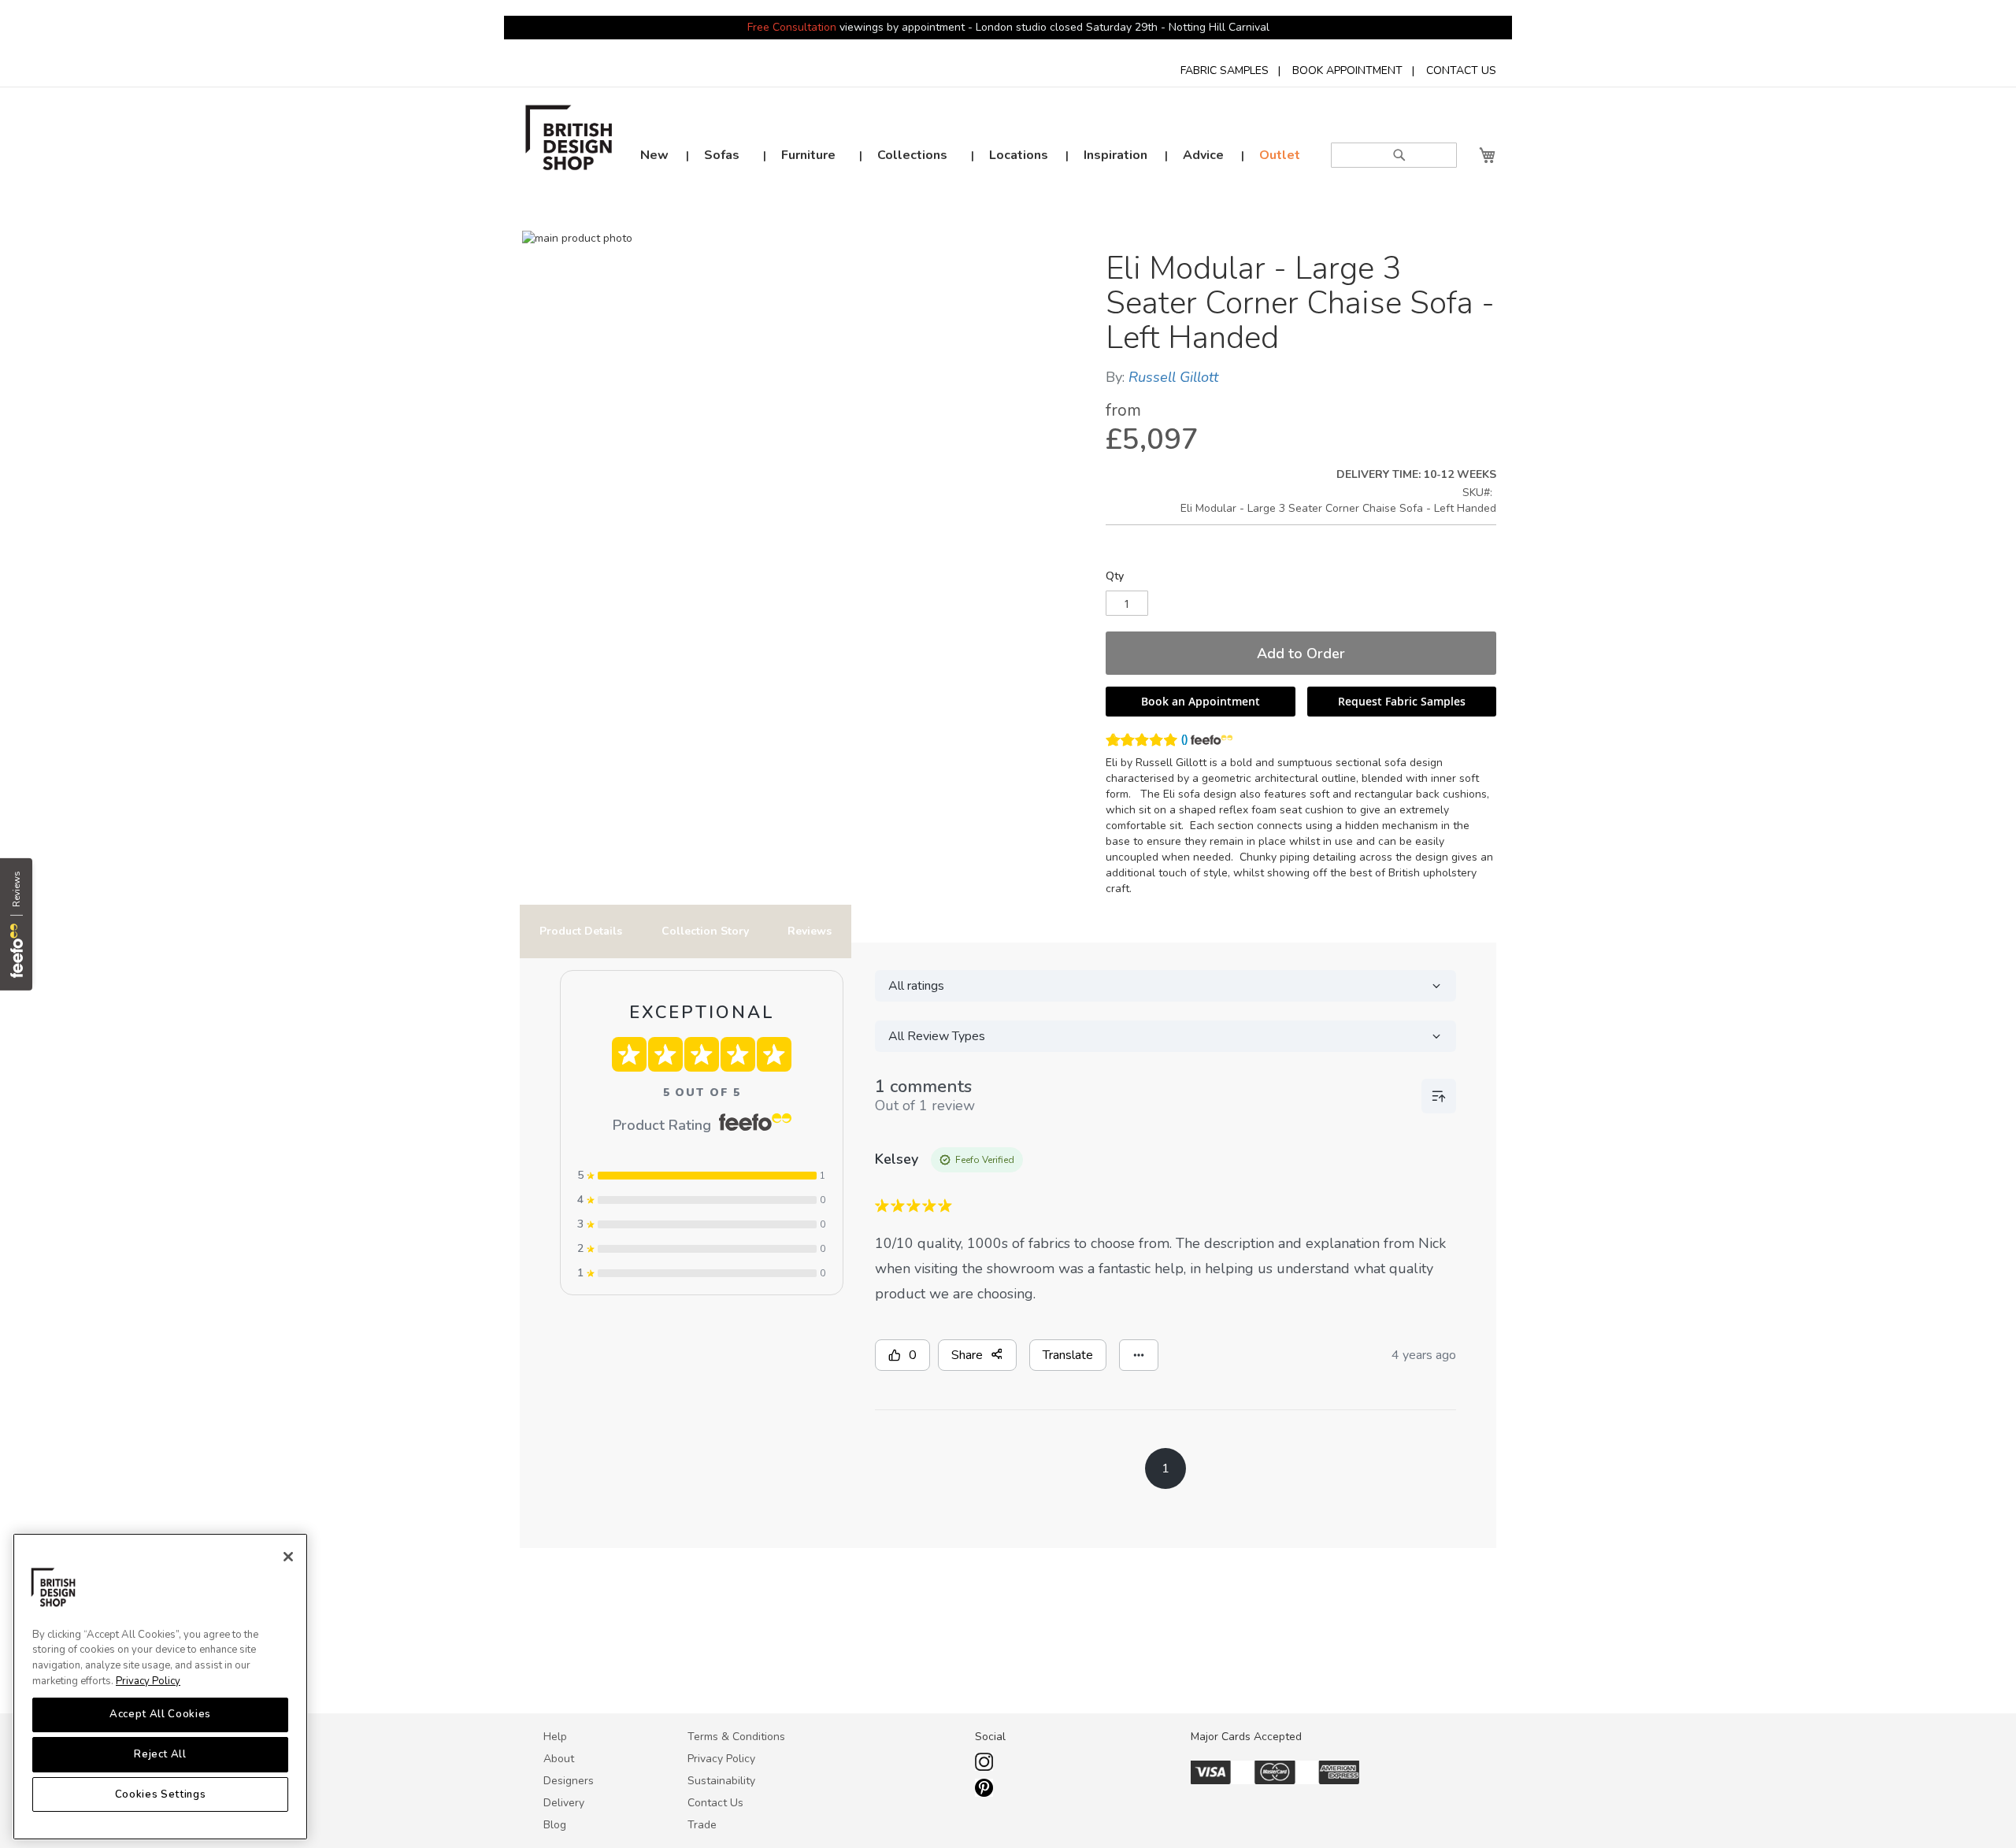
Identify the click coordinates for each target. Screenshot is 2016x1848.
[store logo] (569, 142)
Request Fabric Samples (1402, 701)
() (1184, 739)
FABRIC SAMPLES (1225, 70)
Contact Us (715, 1803)
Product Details (581, 931)
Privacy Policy (148, 1681)
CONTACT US (1461, 70)
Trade (702, 1825)
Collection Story (705, 931)
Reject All (160, 1754)
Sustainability (721, 1781)
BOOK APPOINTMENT (1347, 70)
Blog (555, 1825)
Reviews (810, 931)
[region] (160, 1687)
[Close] (288, 1557)
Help (555, 1737)
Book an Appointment (1201, 701)
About (559, 1759)
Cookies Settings (161, 1794)
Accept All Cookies (160, 1715)
